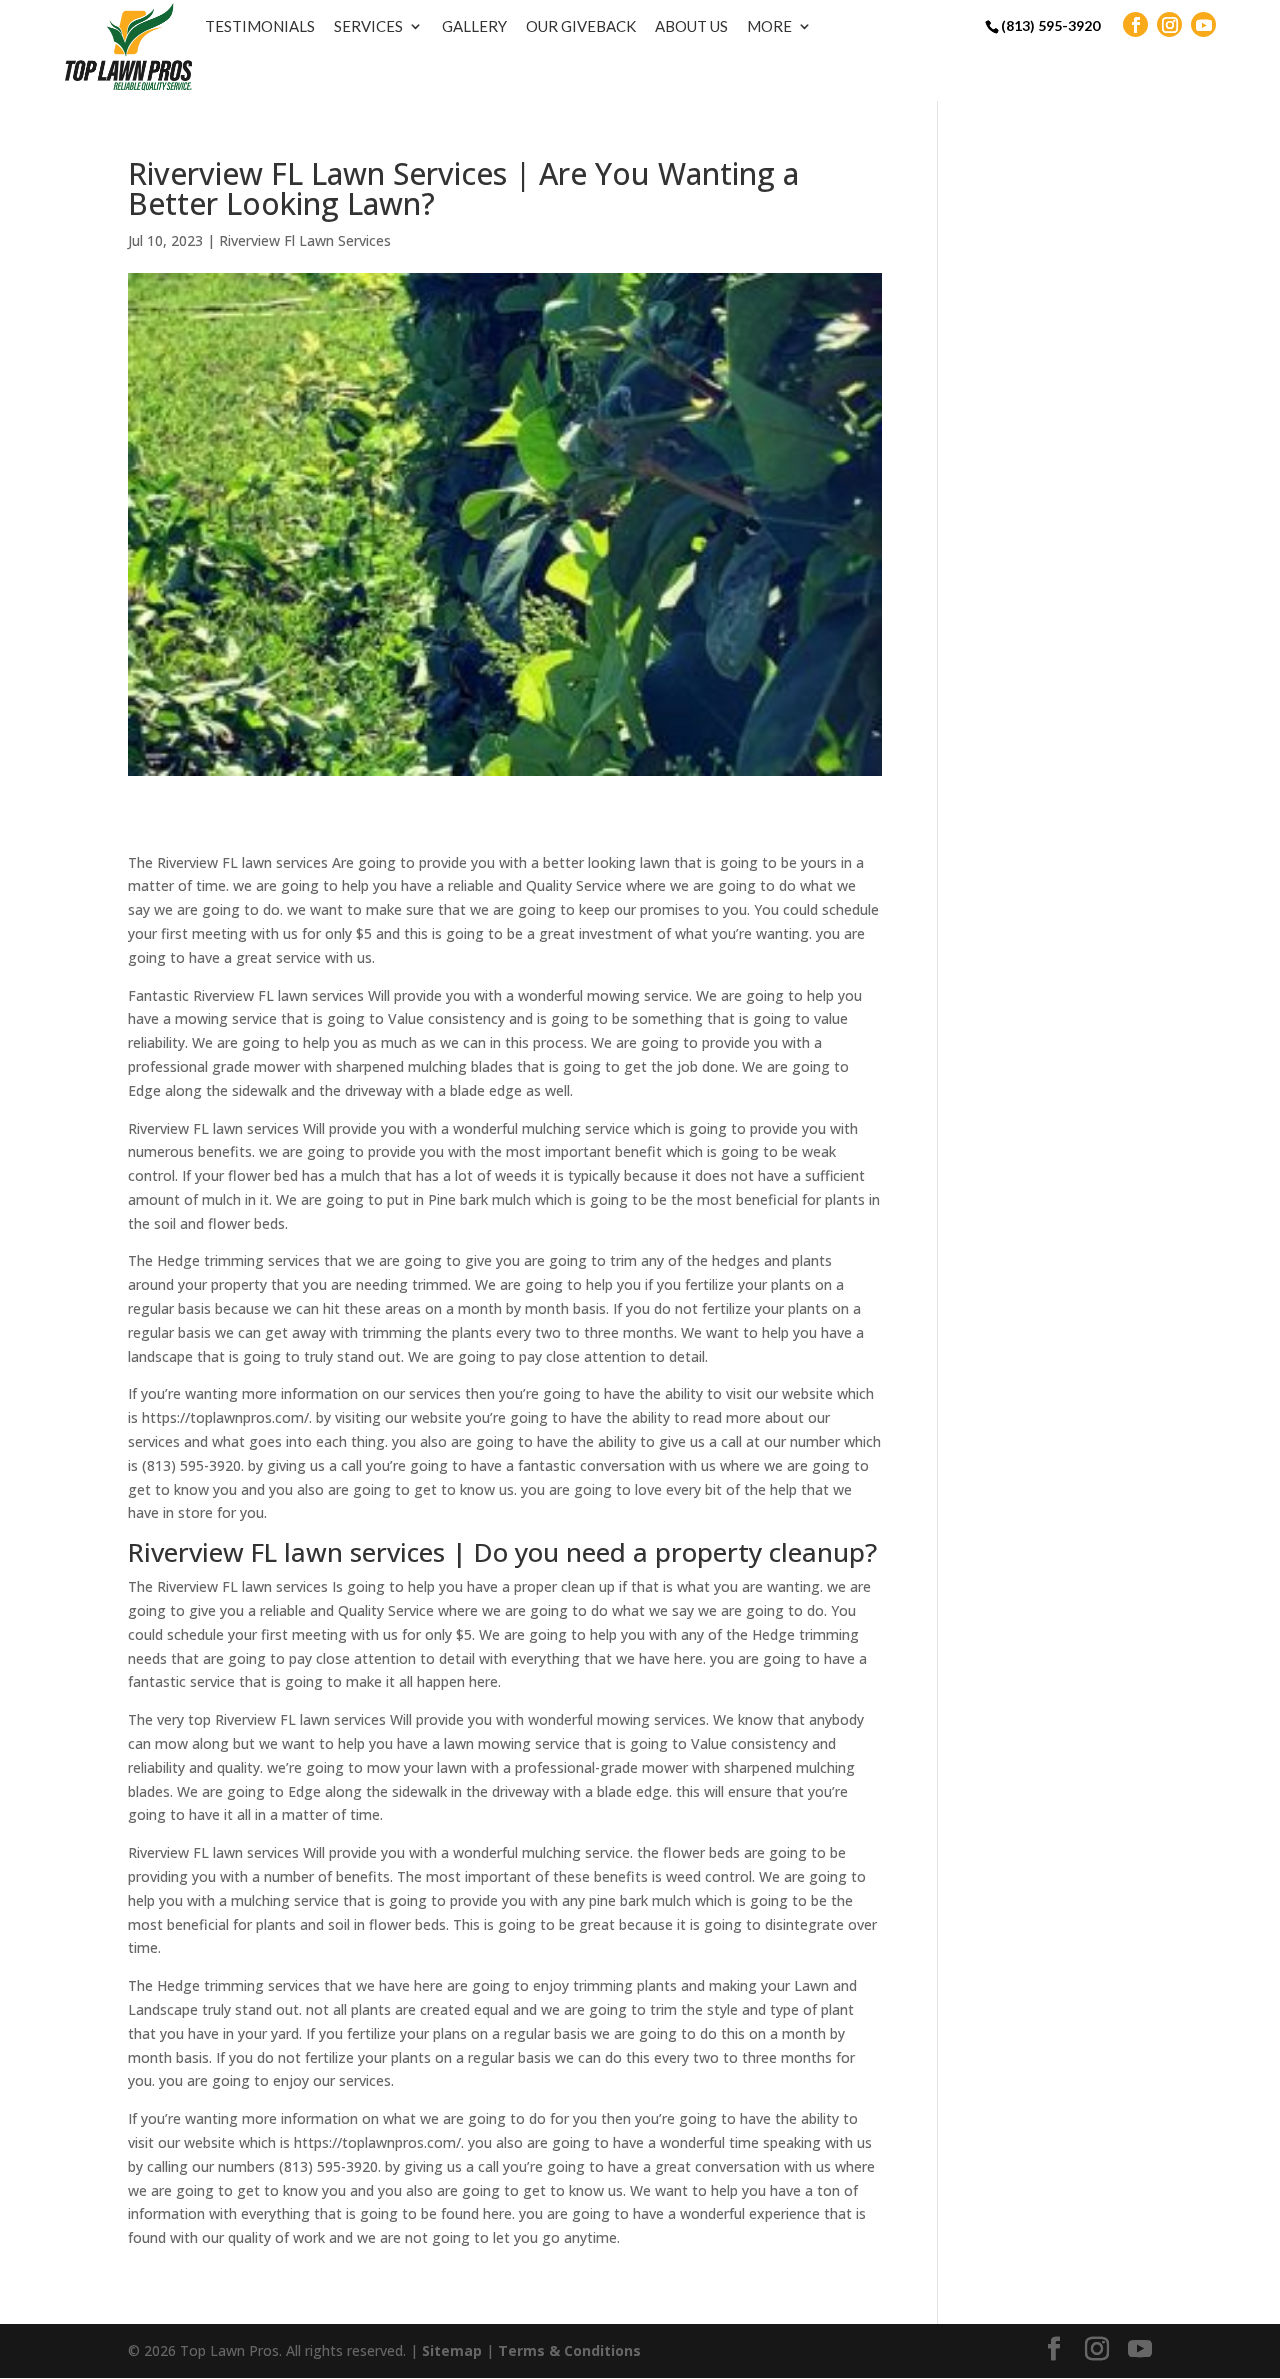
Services (368, 26)
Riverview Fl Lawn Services (305, 240)
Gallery (474, 26)
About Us (691, 26)
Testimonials (260, 26)
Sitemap (452, 2350)
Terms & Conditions (569, 2350)
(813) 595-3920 (1050, 25)
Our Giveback (581, 26)
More (769, 26)
